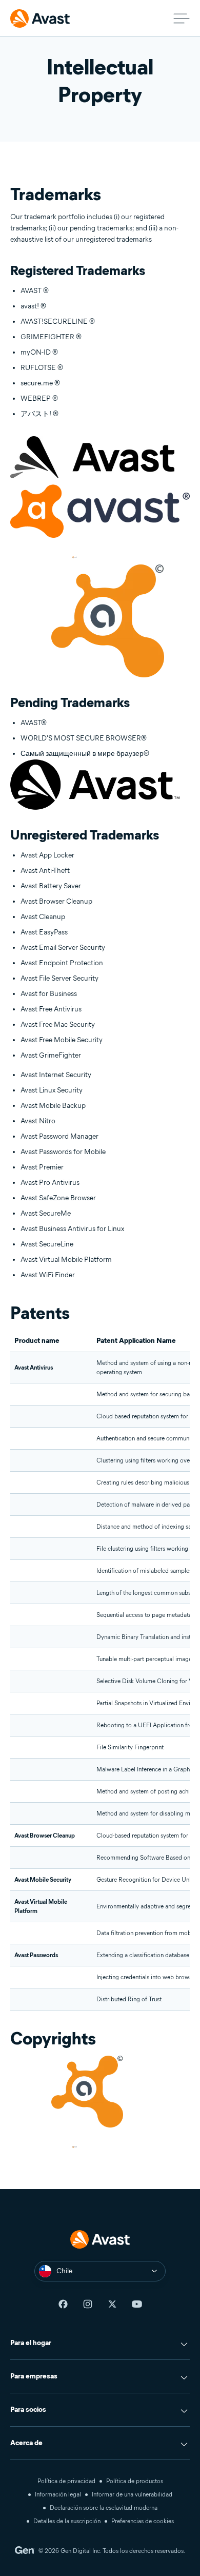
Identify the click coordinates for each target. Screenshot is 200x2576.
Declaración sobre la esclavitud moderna (104, 2507)
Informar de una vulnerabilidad (132, 2494)
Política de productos (135, 2481)
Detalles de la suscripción (67, 2521)
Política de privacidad (66, 2481)
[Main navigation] (182, 18)
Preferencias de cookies (143, 2521)
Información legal (58, 2494)
